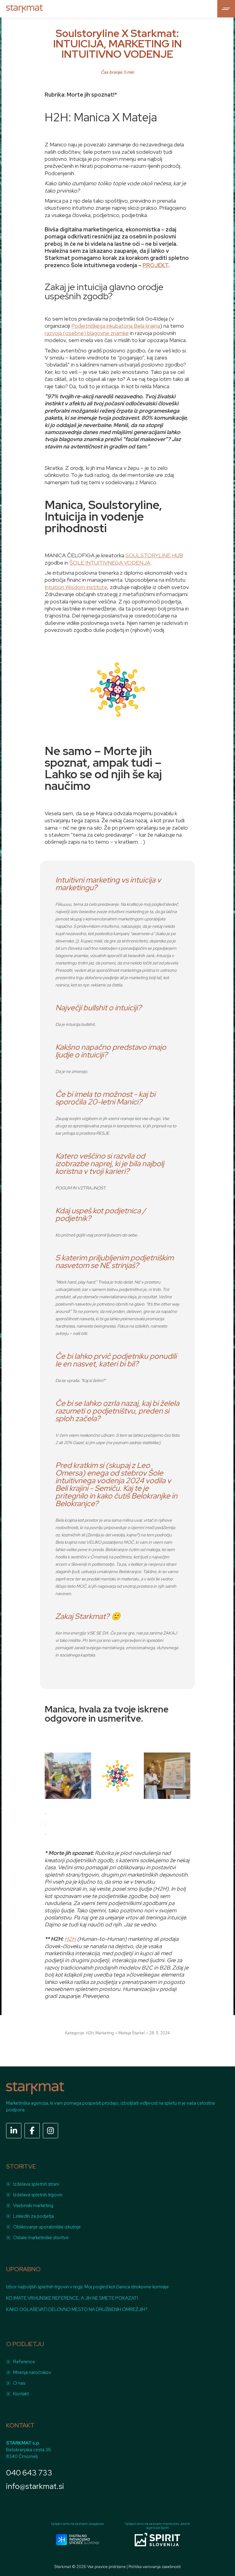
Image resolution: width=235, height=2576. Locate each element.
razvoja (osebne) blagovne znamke (87, 333)
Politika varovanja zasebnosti (155, 2567)
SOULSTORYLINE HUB (154, 555)
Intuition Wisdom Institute (76, 587)
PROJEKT (155, 265)
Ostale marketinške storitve (41, 2238)
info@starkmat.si (35, 2486)
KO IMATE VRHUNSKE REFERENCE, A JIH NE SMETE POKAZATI (72, 2298)
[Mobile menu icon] (226, 9)
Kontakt (21, 2394)
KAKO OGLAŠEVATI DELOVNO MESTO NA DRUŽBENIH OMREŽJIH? (77, 2309)
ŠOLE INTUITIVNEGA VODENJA (110, 563)
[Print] (117, 1776)
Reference (24, 2362)
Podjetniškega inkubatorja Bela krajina (116, 326)
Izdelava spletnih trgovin (38, 2195)
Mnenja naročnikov (32, 2372)
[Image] (78, 2540)
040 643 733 (29, 2473)
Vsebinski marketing (33, 2206)
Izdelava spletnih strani (36, 2184)
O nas (19, 2383)
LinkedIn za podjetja (34, 2216)
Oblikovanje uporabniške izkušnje (47, 2227)
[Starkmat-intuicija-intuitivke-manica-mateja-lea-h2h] (68, 1776)
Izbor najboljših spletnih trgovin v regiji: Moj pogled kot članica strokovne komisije (88, 2287)
